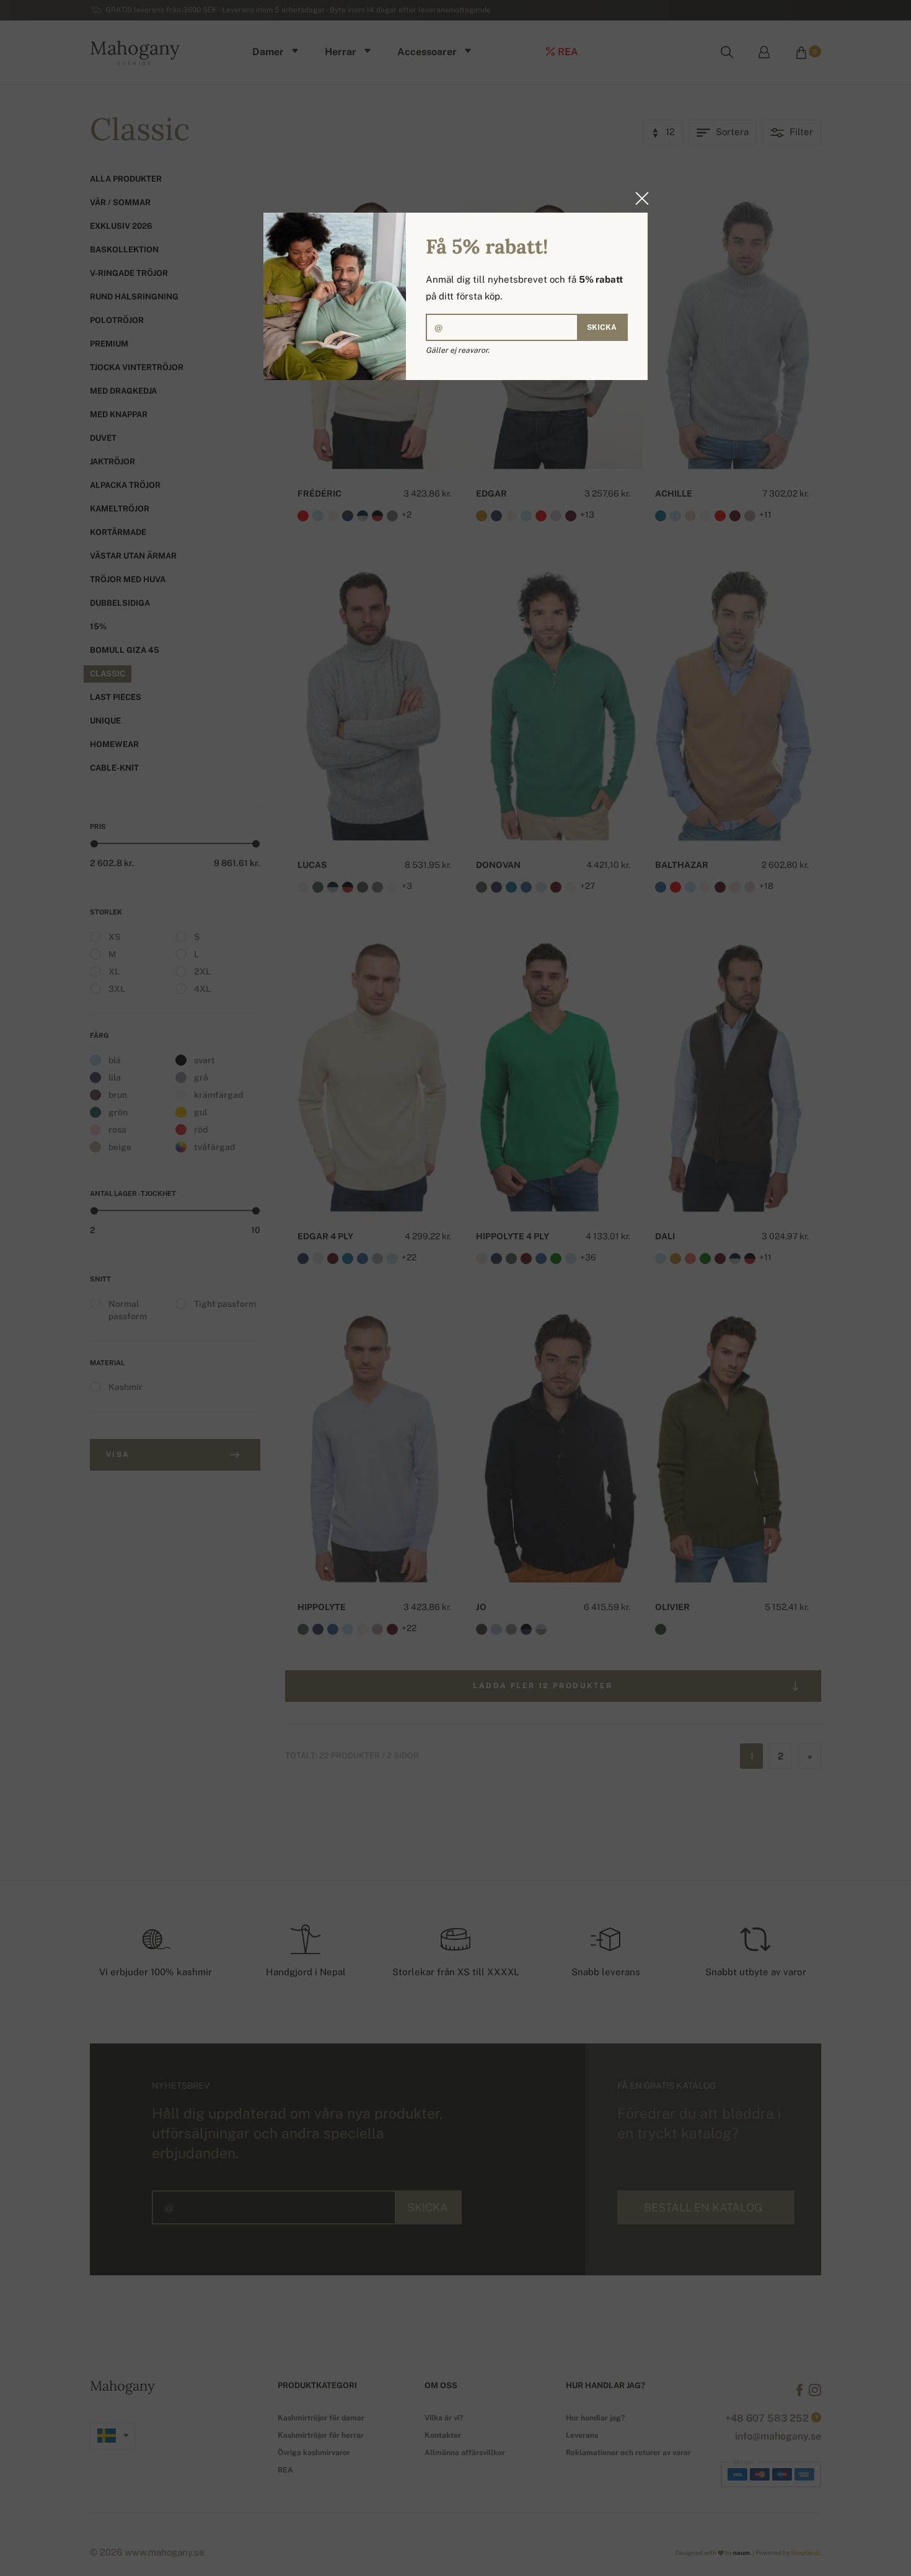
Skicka (602, 327)
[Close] (638, 198)
